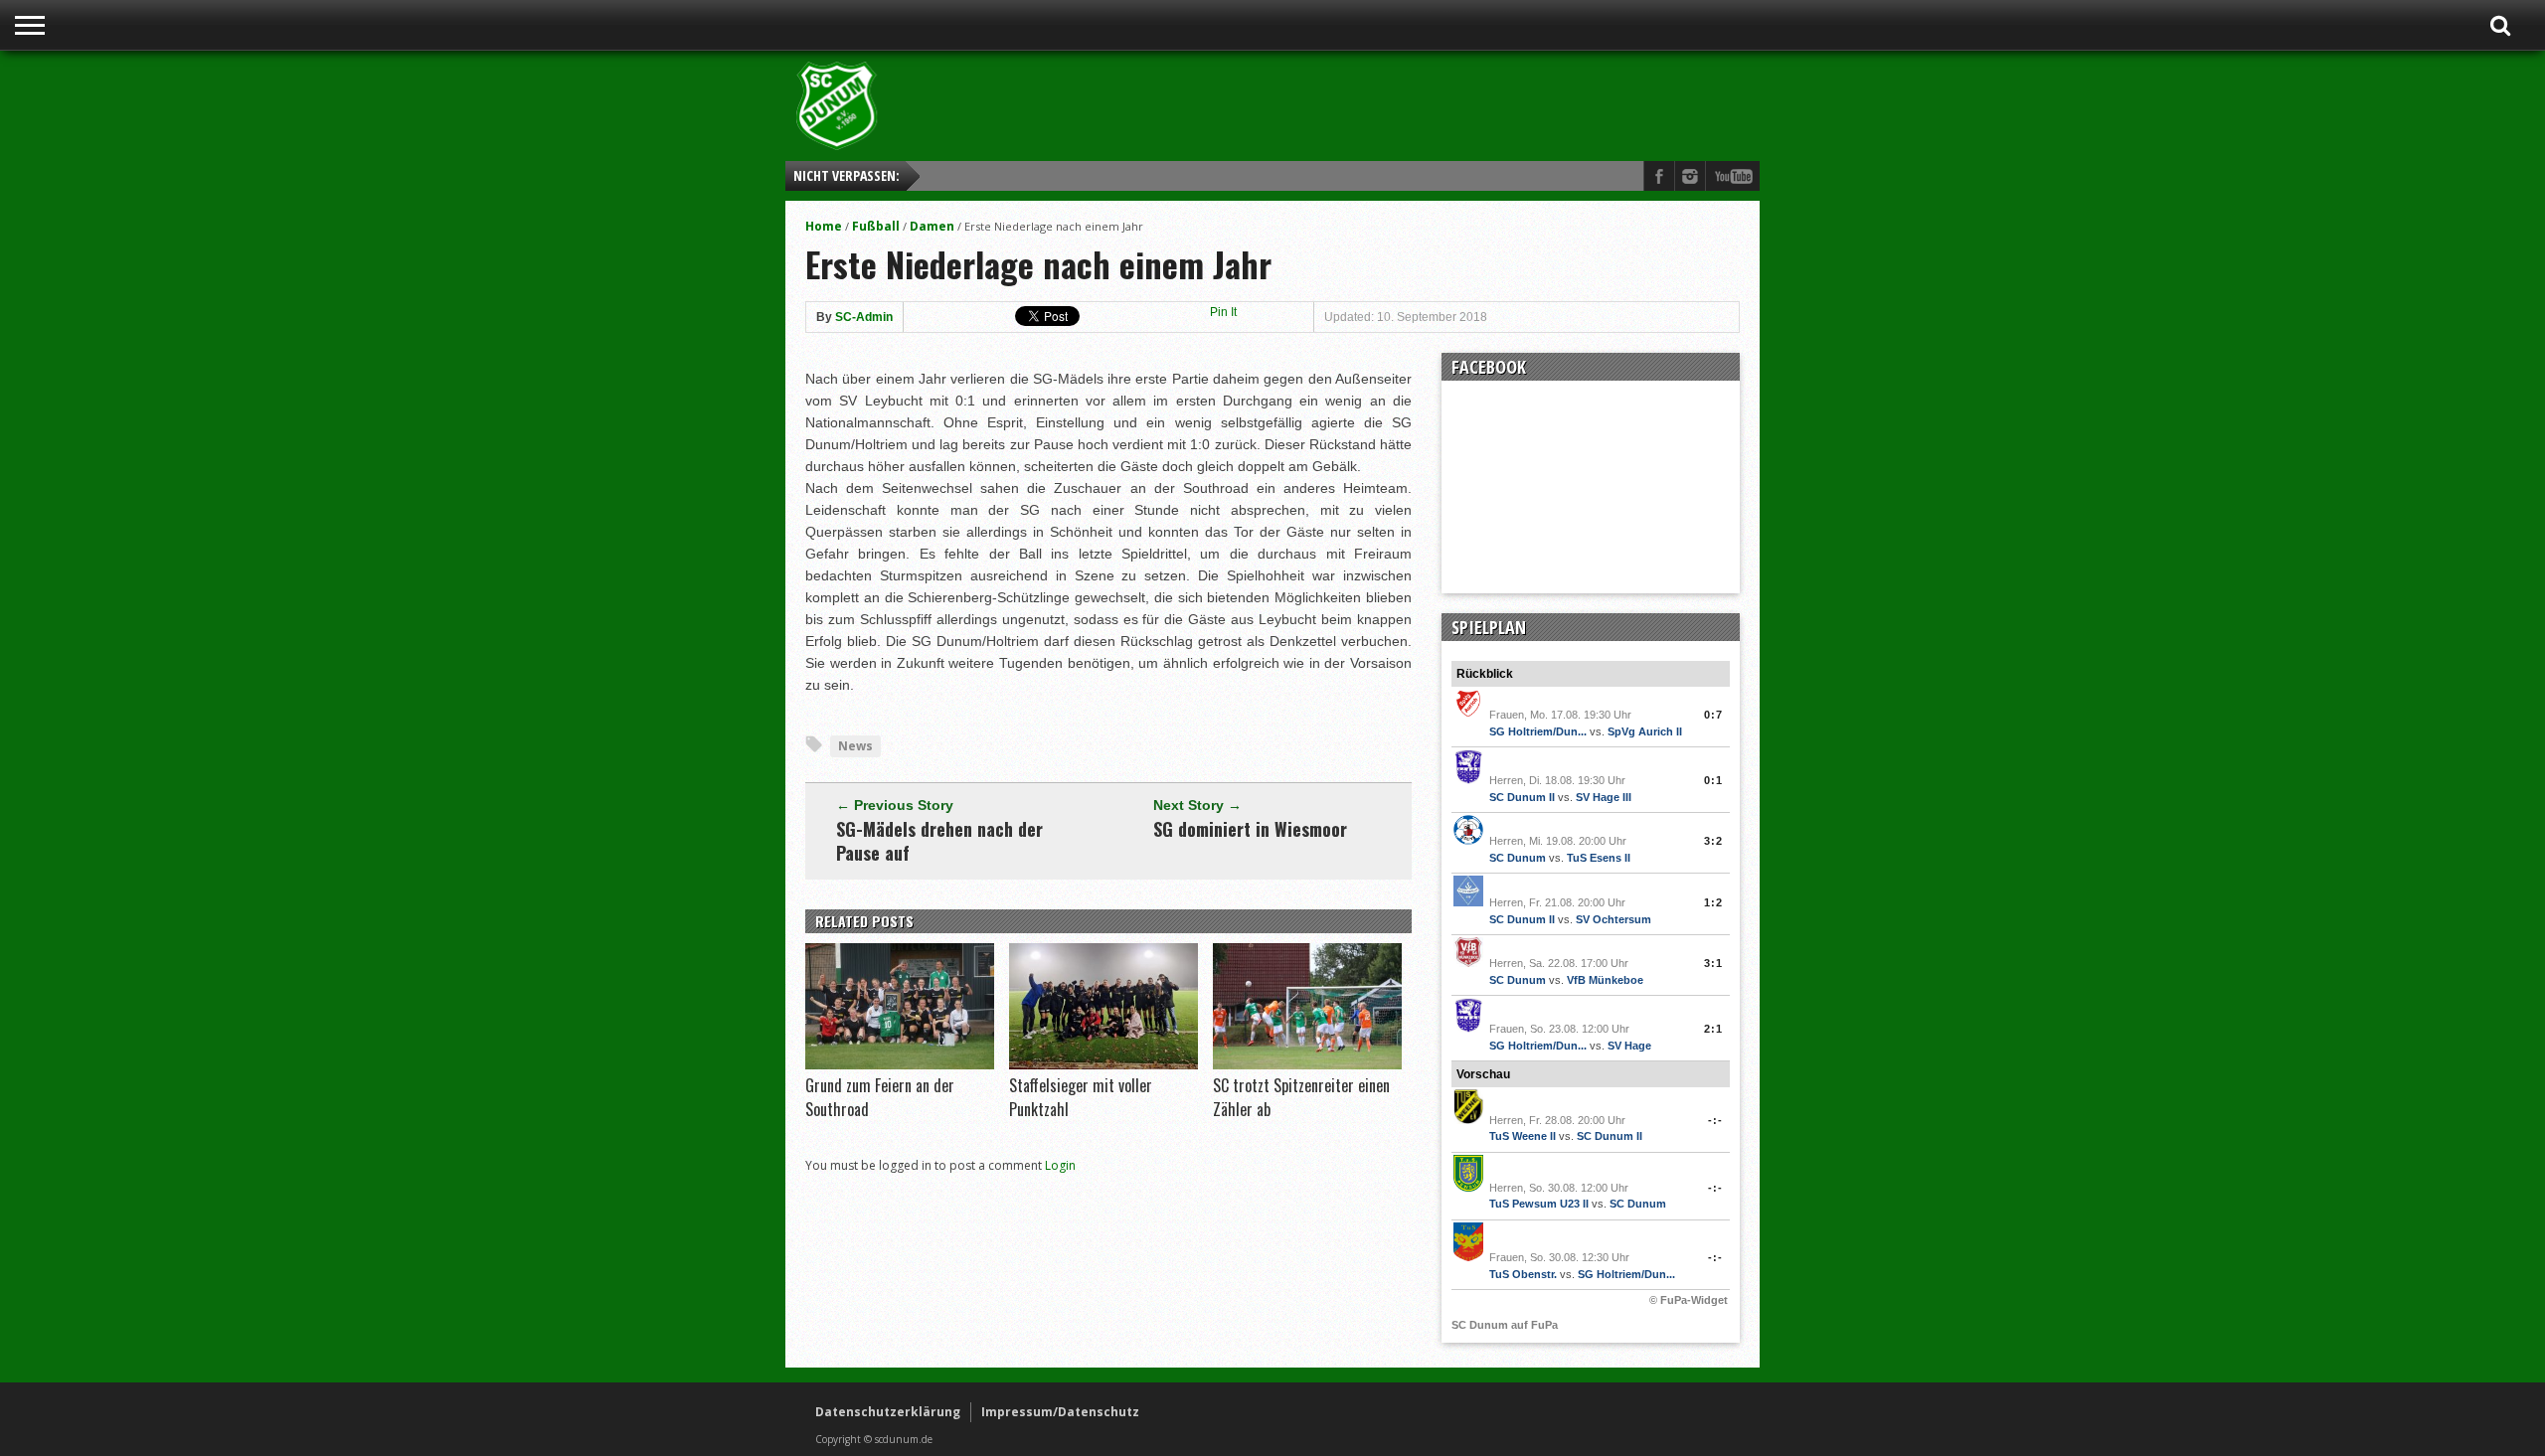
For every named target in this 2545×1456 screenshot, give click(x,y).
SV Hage (1629, 1046)
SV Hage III (1604, 797)
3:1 (1713, 963)
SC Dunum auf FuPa (1505, 1325)
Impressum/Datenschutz (1060, 1412)
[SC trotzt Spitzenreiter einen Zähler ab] (1307, 1064)
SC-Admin (864, 317)
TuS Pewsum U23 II (1539, 1204)
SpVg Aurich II (1645, 731)
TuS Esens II (1599, 858)
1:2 (1713, 902)
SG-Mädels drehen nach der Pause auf (939, 841)
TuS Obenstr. (1523, 1274)
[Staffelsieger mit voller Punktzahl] (1103, 1064)
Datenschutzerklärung (888, 1412)
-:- (1715, 1120)
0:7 (1713, 715)
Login (1060, 1165)
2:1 (1713, 1029)
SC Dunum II (1522, 797)
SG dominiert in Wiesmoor (1250, 829)
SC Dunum (1518, 858)
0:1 (1713, 780)
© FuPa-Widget (1689, 1300)
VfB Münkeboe (1605, 980)
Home (824, 226)
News (855, 746)
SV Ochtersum (1613, 919)
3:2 (1713, 841)
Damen (932, 226)
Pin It (1223, 312)
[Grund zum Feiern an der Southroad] (900, 1064)
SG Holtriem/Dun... (1538, 731)
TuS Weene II (1523, 1136)
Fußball (876, 226)
